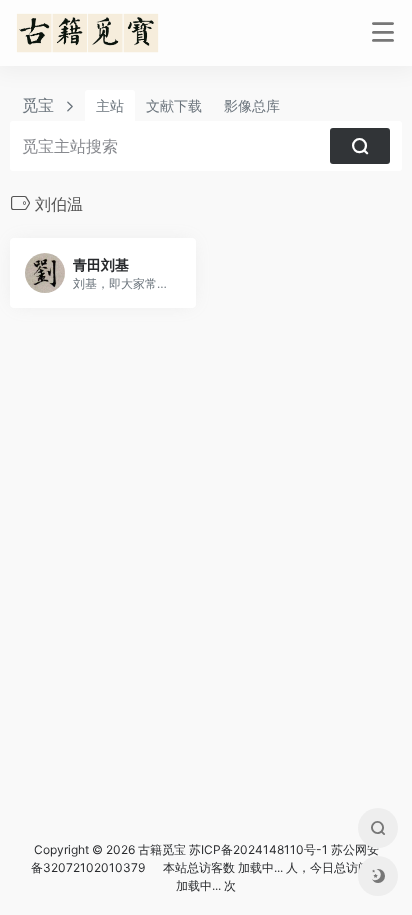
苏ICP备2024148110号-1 (258, 849)
